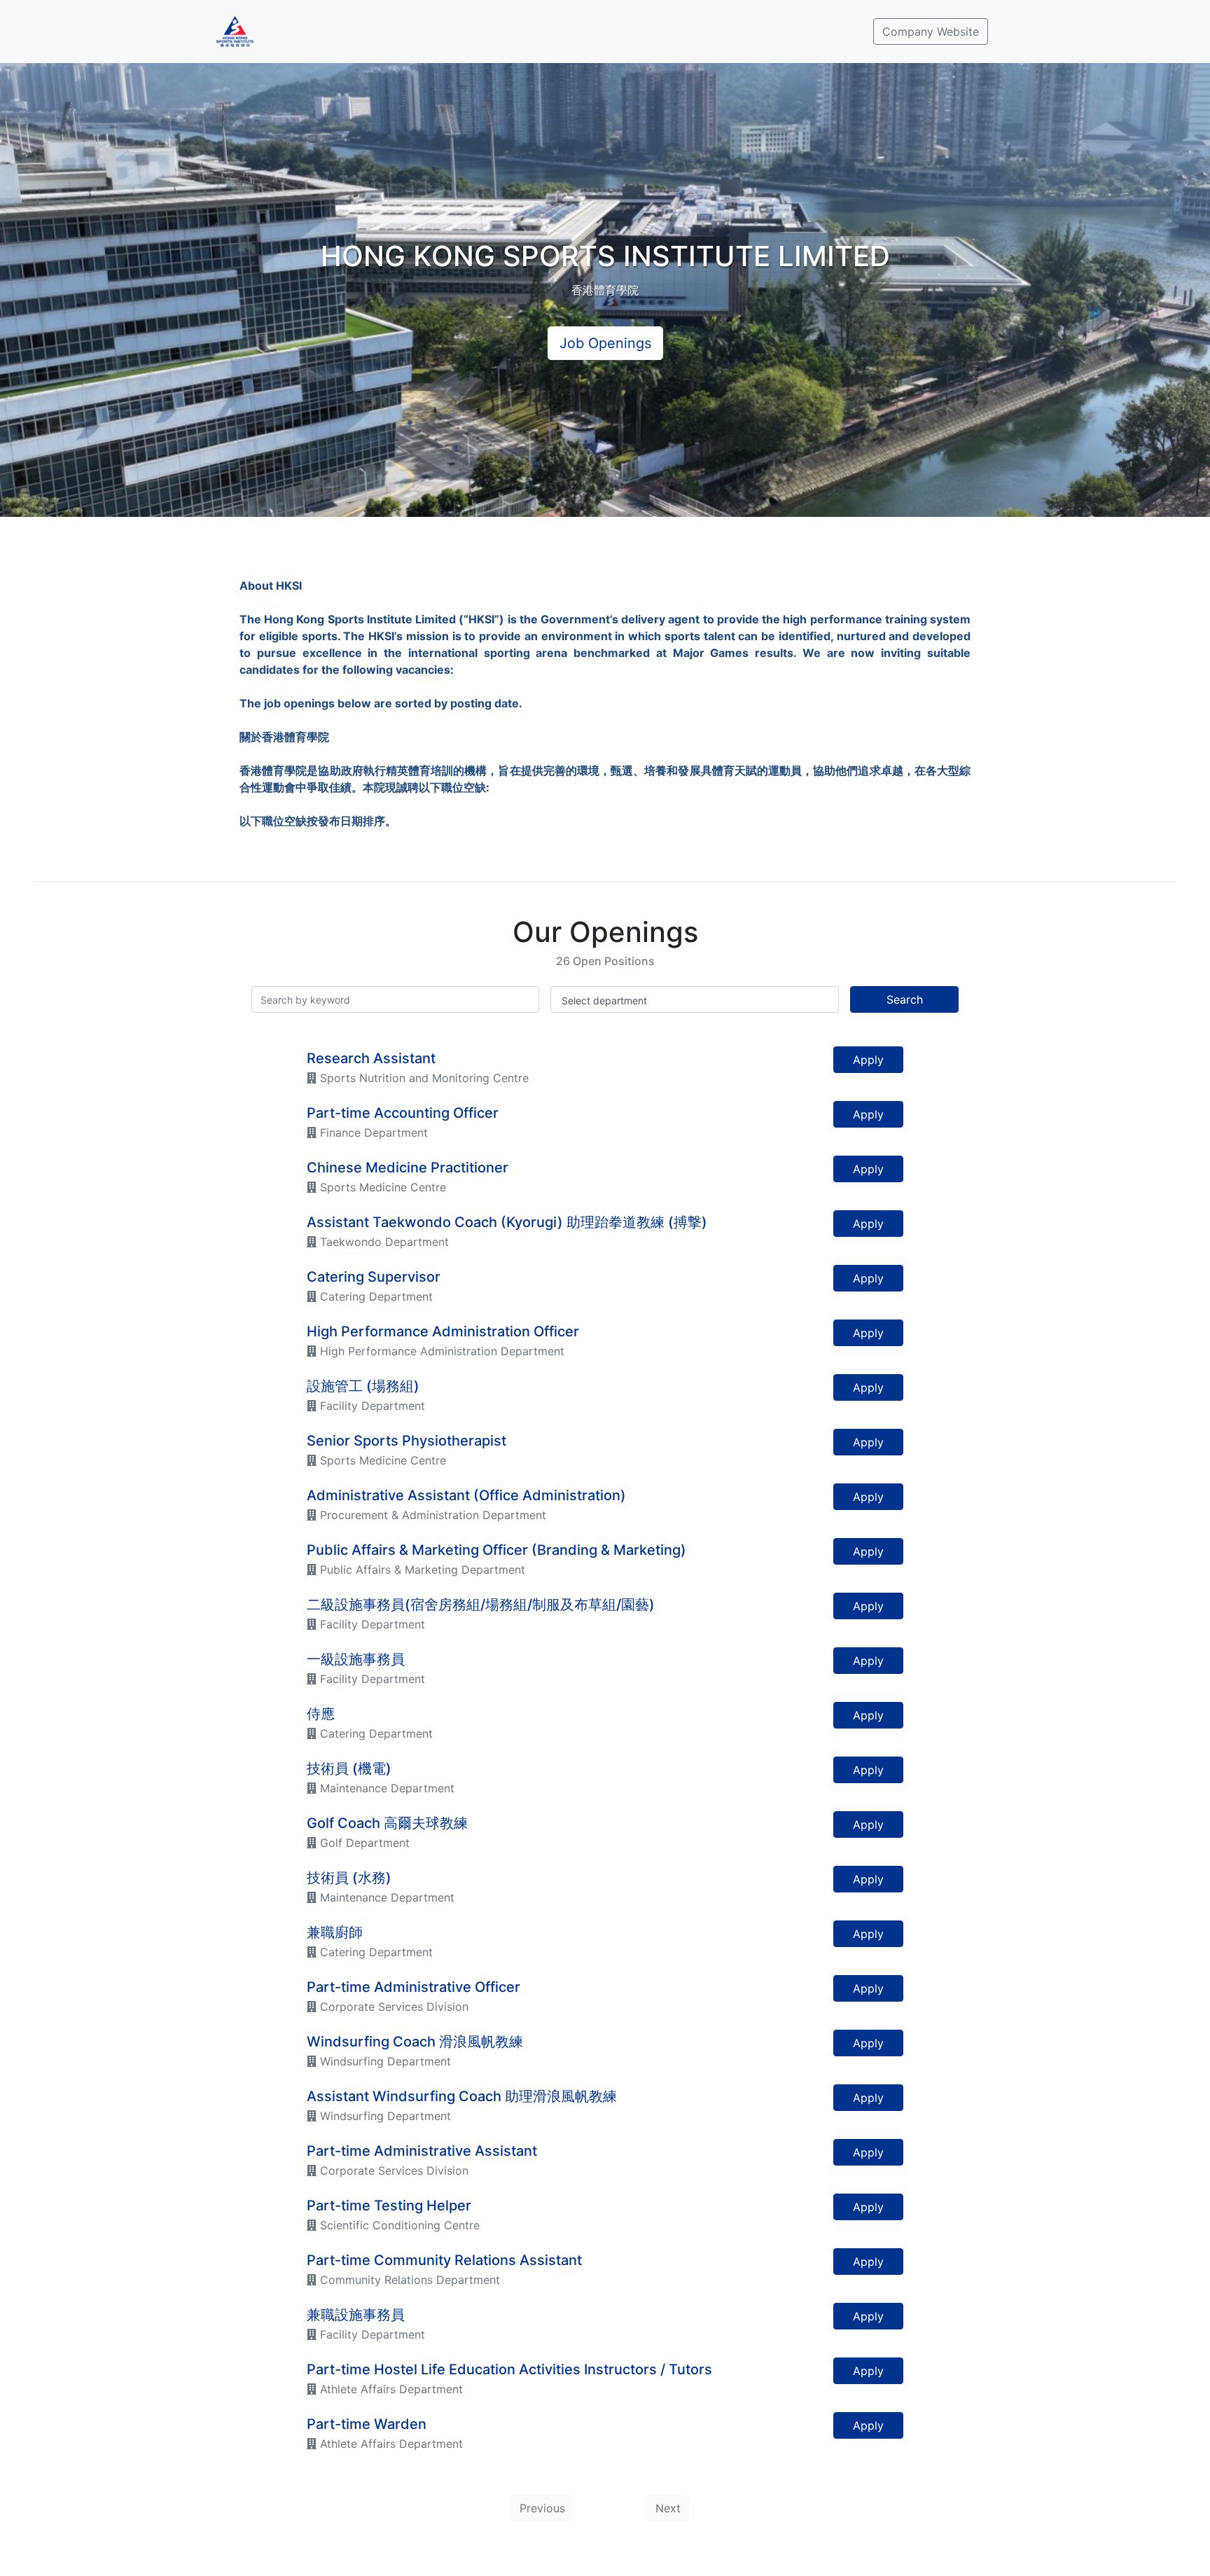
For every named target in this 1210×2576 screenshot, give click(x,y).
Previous (542, 2508)
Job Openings (605, 343)
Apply (868, 1060)
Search (905, 999)
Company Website (931, 32)
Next (668, 2508)
